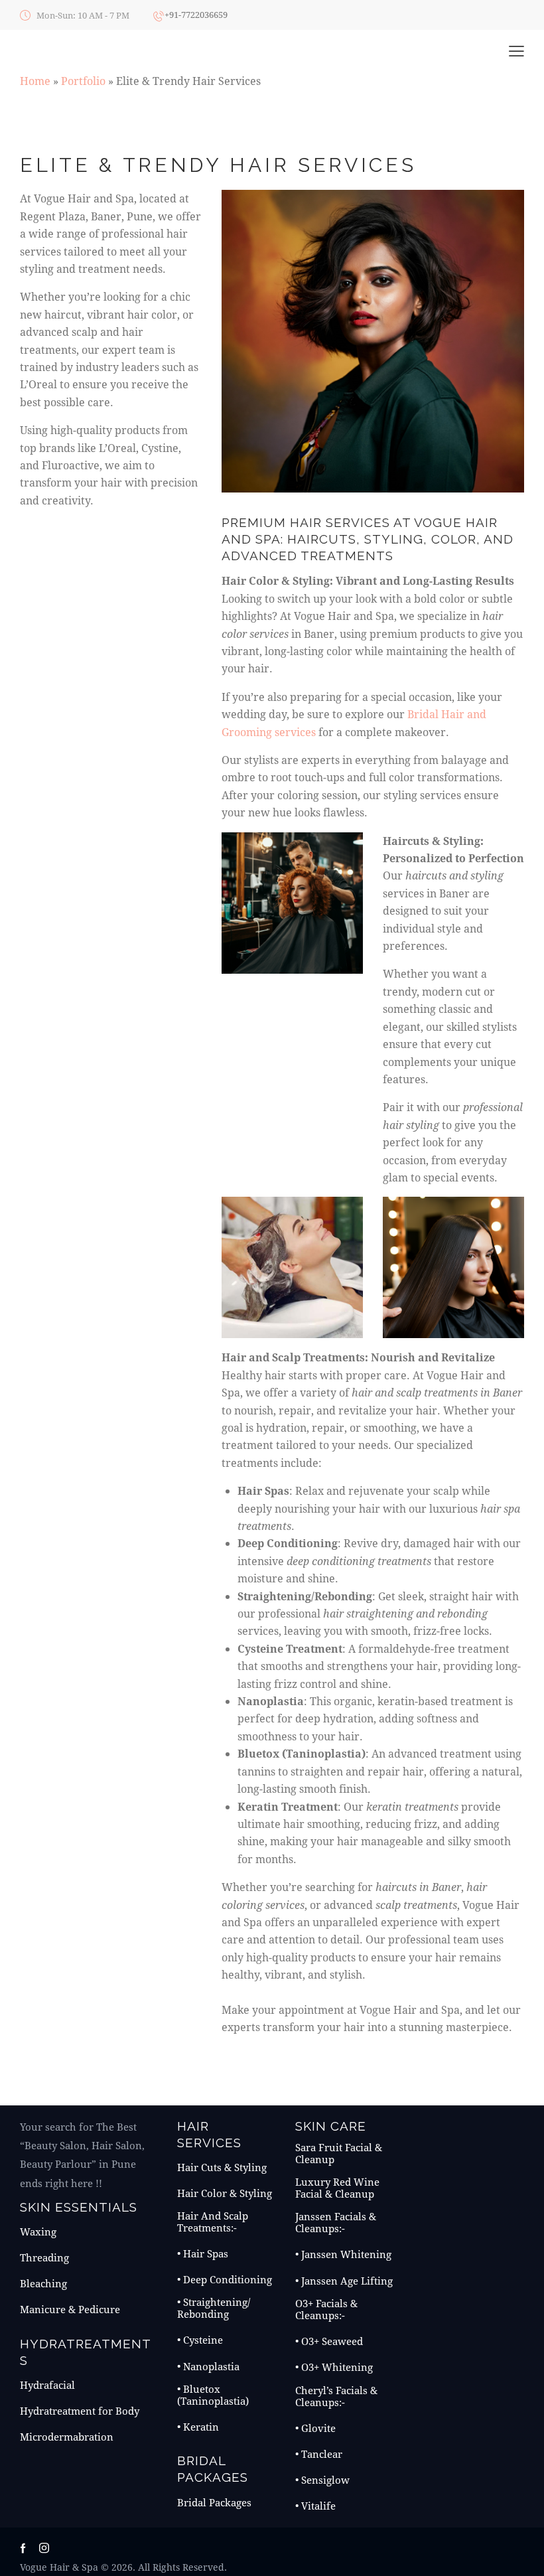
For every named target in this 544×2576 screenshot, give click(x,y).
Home (35, 81)
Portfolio (83, 81)
